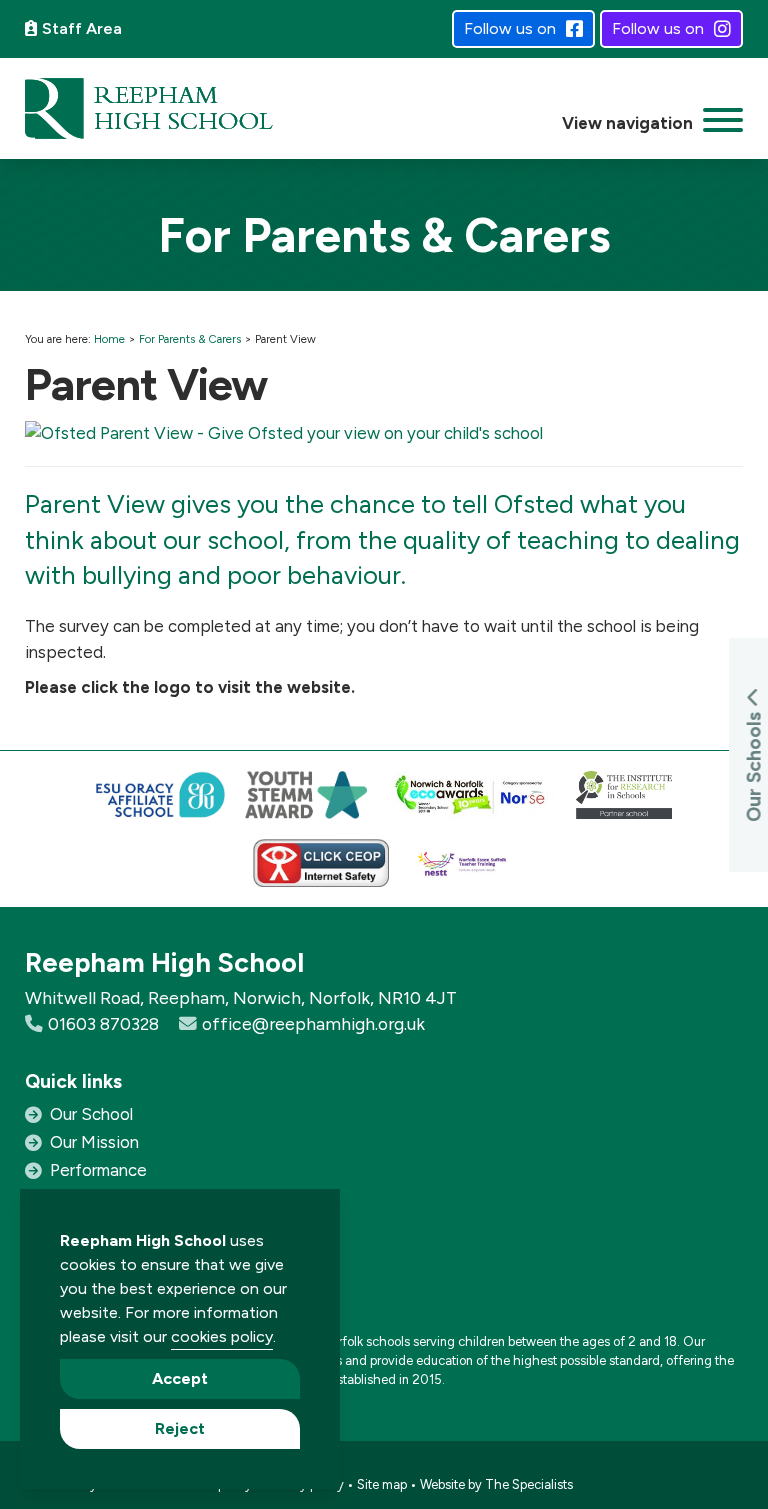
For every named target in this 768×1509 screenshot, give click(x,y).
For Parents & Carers (190, 339)
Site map (382, 1484)
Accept (180, 1378)
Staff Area (82, 28)
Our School (91, 1114)
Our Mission (94, 1142)
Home (109, 339)
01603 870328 (103, 1023)
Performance (98, 1170)
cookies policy (222, 1336)
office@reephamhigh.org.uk (313, 1023)
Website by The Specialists (496, 1484)
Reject (180, 1428)
